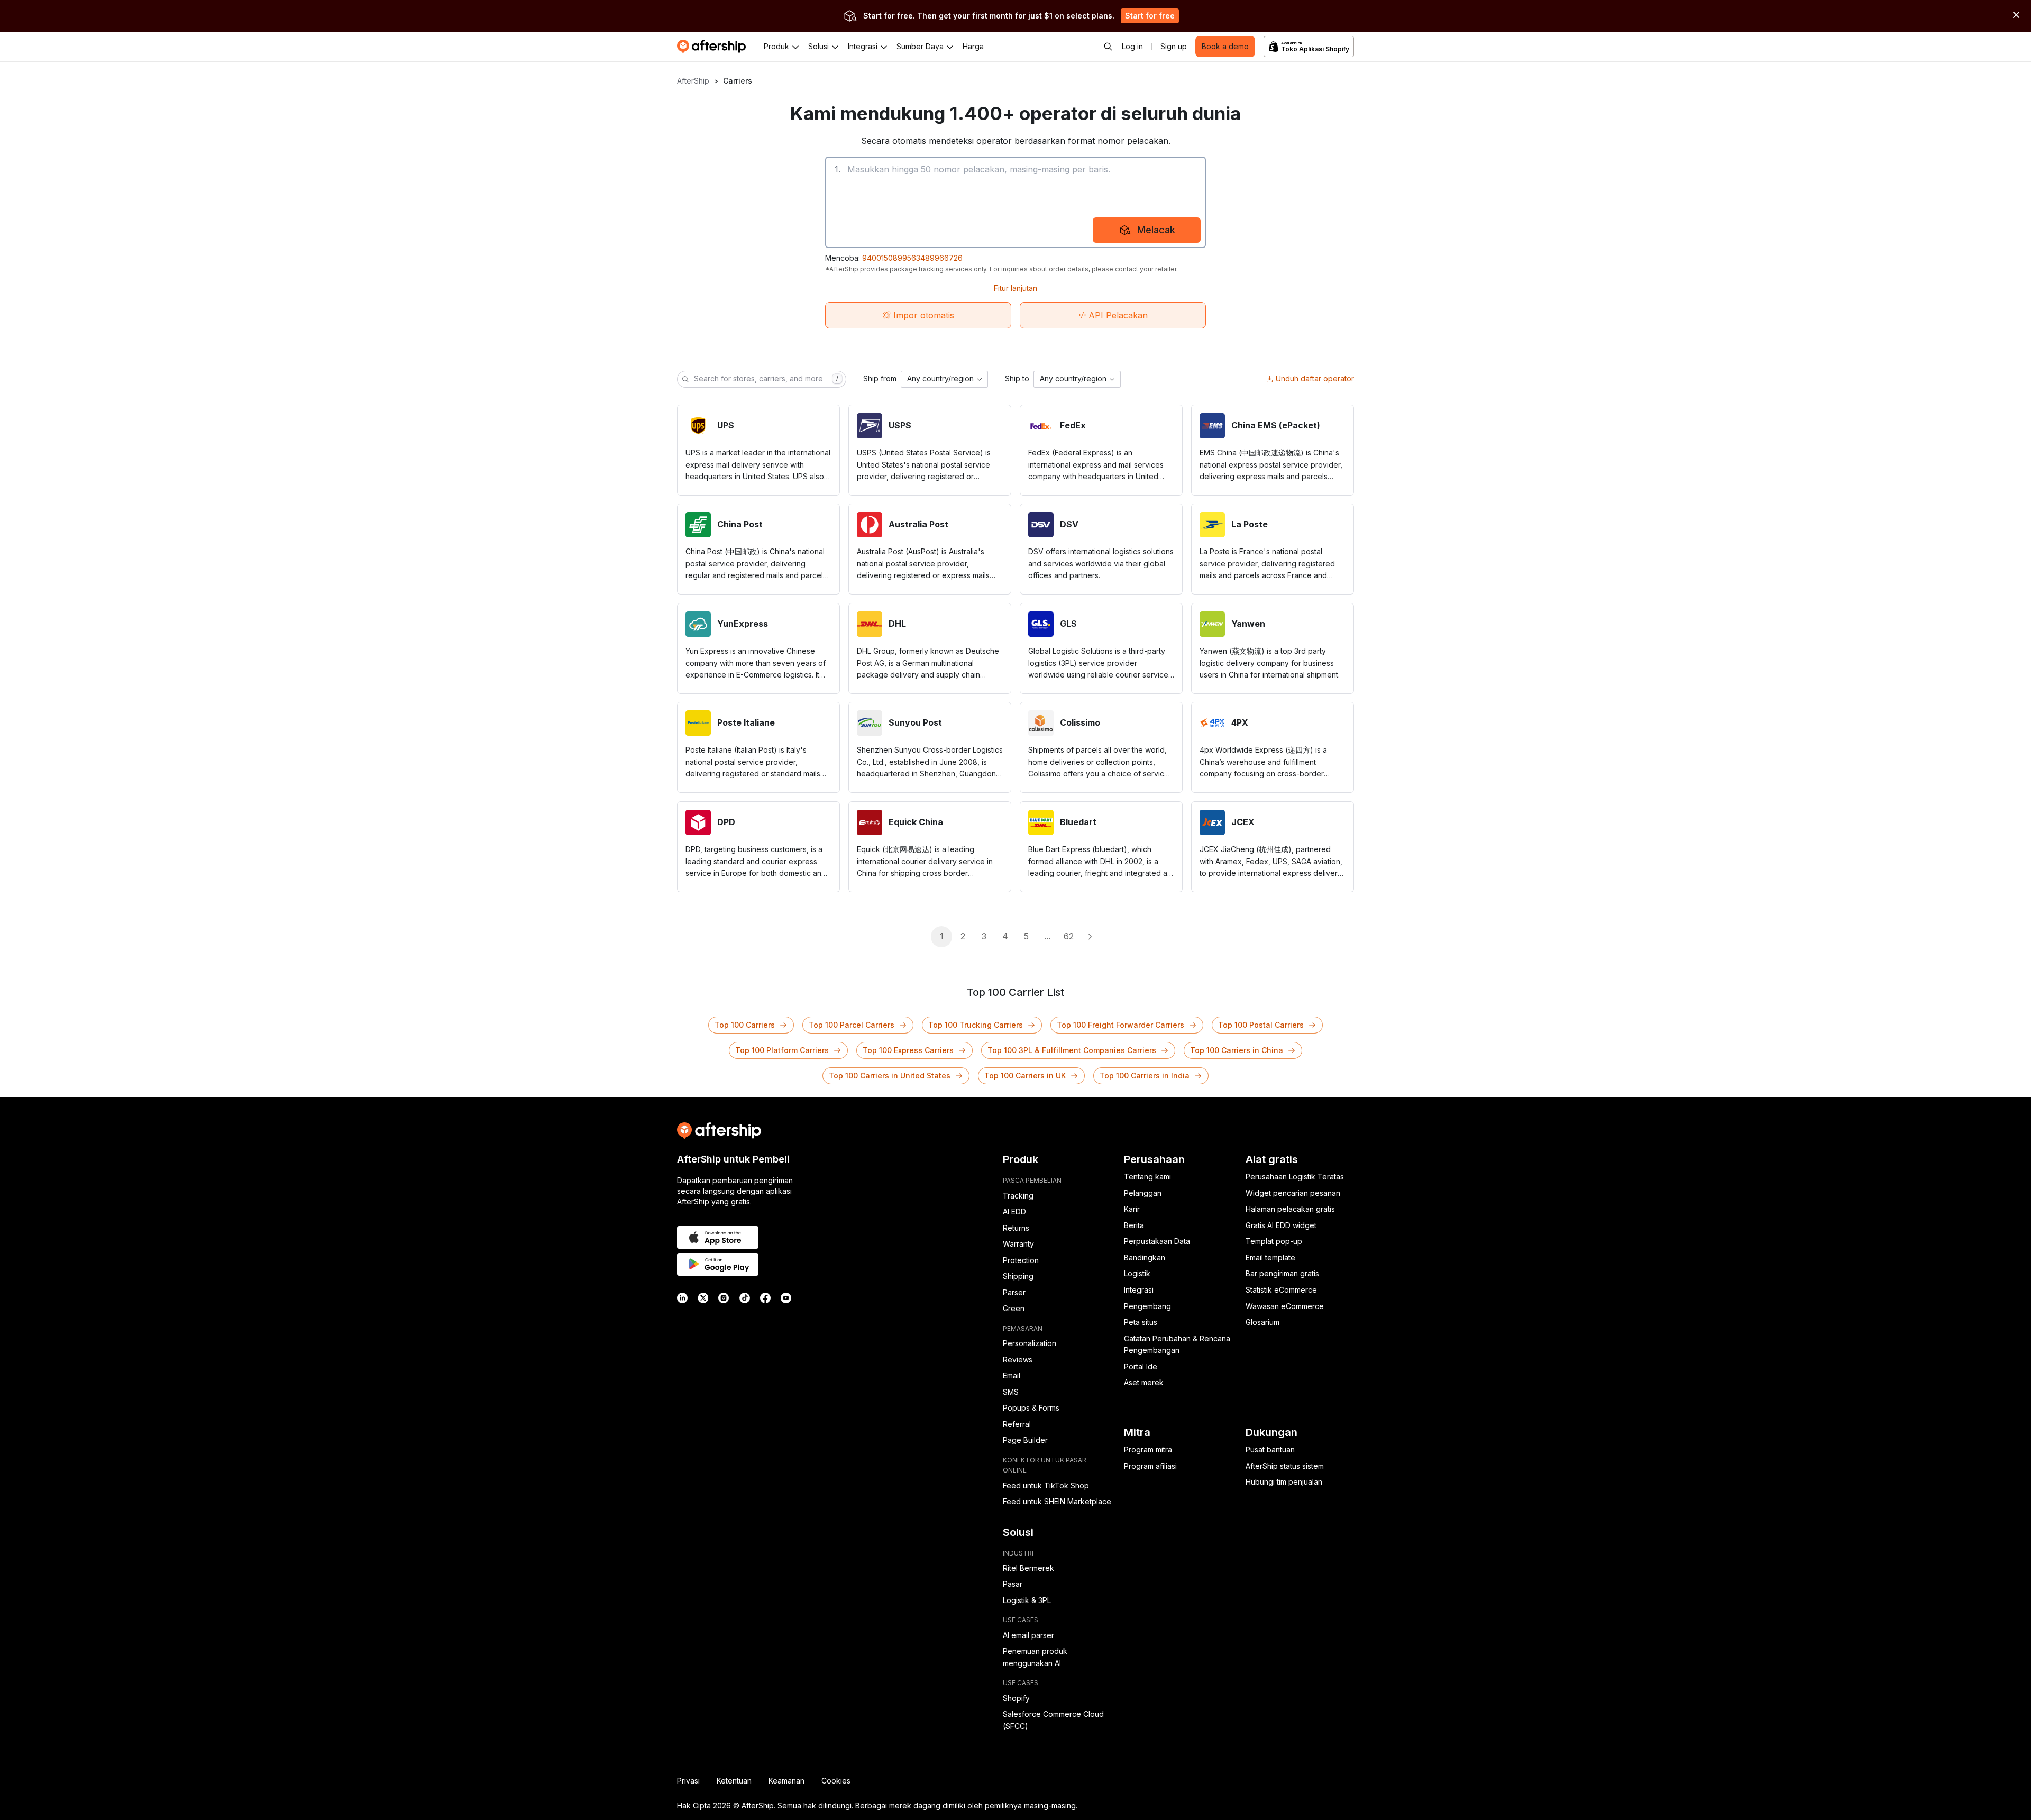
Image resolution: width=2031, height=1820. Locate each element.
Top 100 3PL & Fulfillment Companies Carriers (1072, 1050)
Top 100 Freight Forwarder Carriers (1120, 1025)
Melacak (1156, 230)
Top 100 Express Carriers (908, 1050)
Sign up (1174, 46)
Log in (1132, 46)
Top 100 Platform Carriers (782, 1050)
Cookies (836, 1781)
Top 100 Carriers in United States (890, 1076)
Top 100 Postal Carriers (1261, 1025)
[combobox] (944, 379)
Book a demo (1225, 46)
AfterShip (693, 81)
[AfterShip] (714, 47)
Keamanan (786, 1781)
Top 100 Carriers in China (1237, 1050)
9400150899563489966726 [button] (912, 258)
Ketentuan (734, 1781)
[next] (1090, 937)
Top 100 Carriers (745, 1025)
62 (1069, 936)
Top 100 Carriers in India (1145, 1076)
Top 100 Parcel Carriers (852, 1025)
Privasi (688, 1781)
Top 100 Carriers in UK (1025, 1076)
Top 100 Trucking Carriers (976, 1025)
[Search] (1108, 47)
